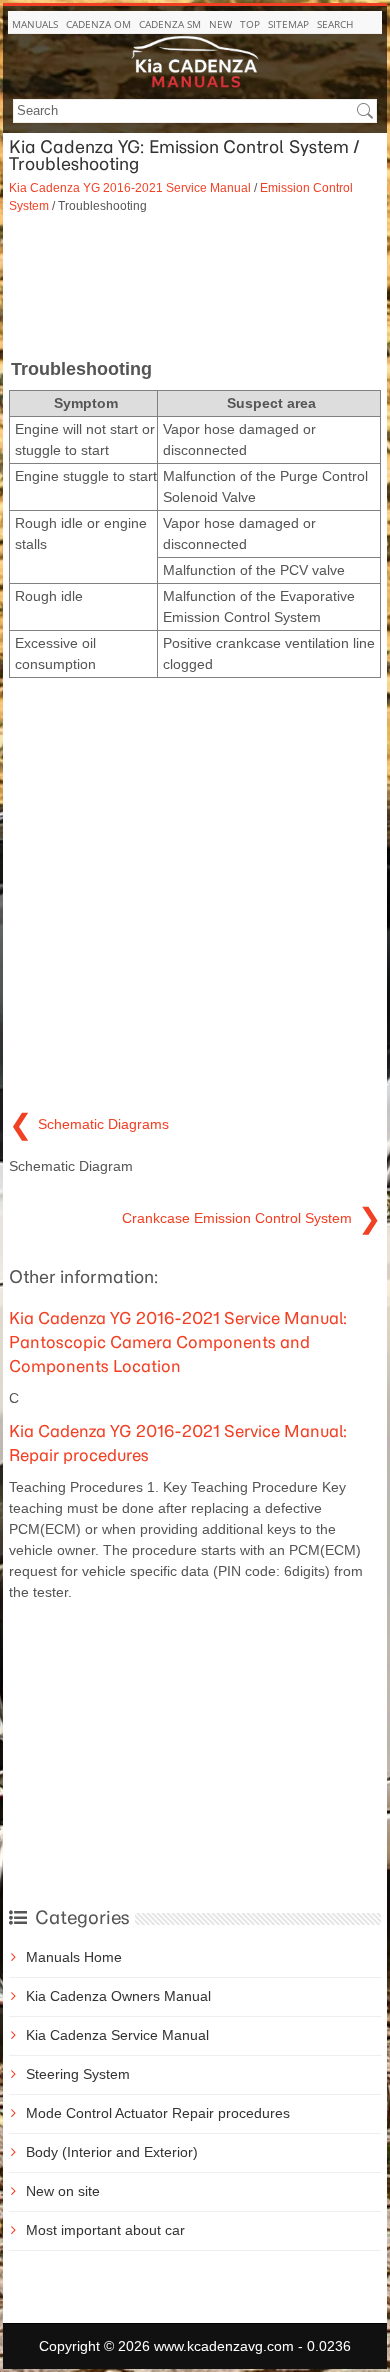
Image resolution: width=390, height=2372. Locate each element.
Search (335, 24)
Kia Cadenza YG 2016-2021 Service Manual (130, 187)
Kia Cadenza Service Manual (117, 2035)
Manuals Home (74, 1957)
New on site (63, 2191)
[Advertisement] (195, 284)
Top (250, 24)
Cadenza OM (98, 24)
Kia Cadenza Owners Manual (118, 1996)
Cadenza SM (170, 24)
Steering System (78, 2074)
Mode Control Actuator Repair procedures (158, 2113)
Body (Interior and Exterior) (112, 2152)
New (220, 24)
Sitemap (288, 24)
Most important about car (105, 2230)
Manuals (35, 24)
